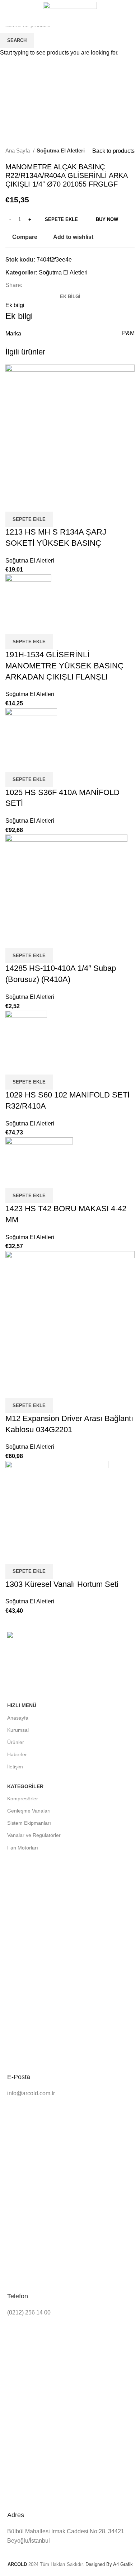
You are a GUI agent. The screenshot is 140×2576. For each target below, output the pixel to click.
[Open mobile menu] (8, 13)
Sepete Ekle (61, 219)
